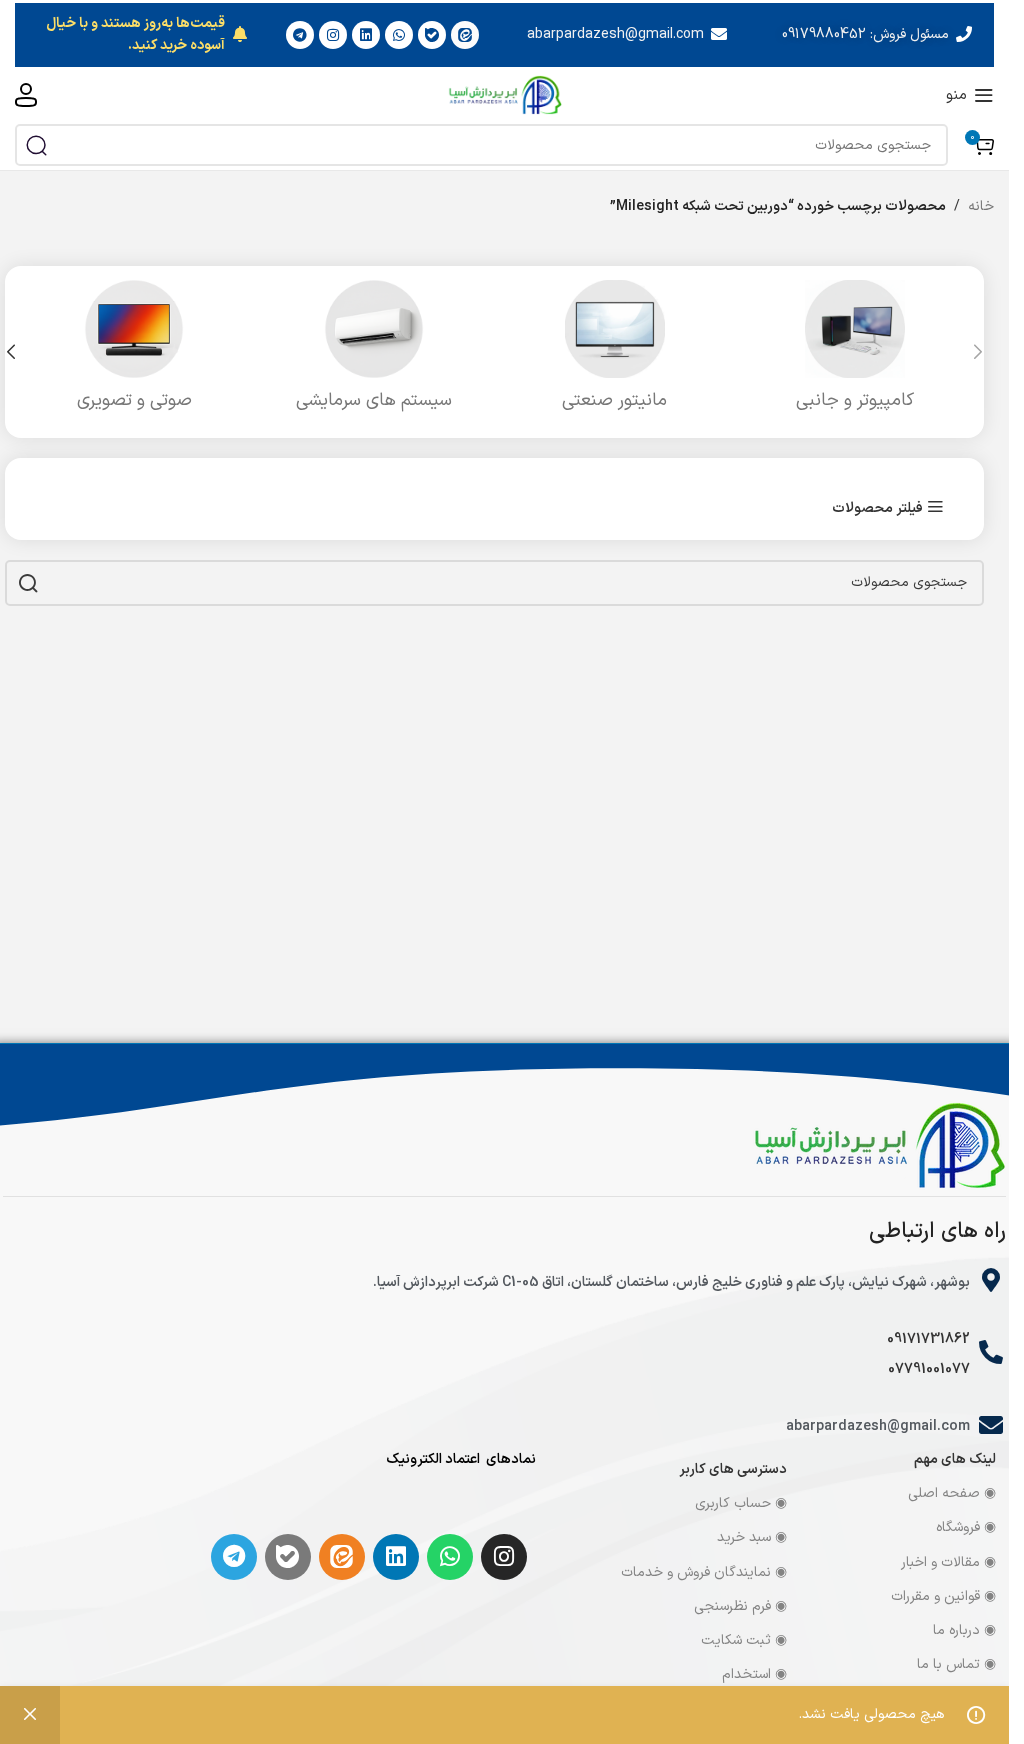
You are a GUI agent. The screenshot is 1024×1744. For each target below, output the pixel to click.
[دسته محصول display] (615, 351)
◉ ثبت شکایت (744, 1640)
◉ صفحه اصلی (952, 1493)
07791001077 (929, 1369)
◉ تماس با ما (956, 1664)
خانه (981, 206)
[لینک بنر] (504, 35)
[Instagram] (504, 1557)
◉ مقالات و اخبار (948, 1562)
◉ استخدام (754, 1674)
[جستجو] (36, 145)
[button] (978, 352)
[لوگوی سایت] (504, 94)
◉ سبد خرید (752, 1537)
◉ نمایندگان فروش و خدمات (704, 1572)
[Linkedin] (396, 1557)
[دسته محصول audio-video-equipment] (134, 351)
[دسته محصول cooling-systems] (374, 351)
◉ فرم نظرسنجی (740, 1606)
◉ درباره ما (964, 1630)
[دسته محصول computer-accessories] (855, 351)
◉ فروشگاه (966, 1527)
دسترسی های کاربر (733, 1469)
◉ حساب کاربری (741, 1503)
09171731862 (928, 1339)
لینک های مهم (955, 1459)
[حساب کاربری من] (26, 95)
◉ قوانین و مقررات (943, 1596)
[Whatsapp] (450, 1557)
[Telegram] (234, 1557)
